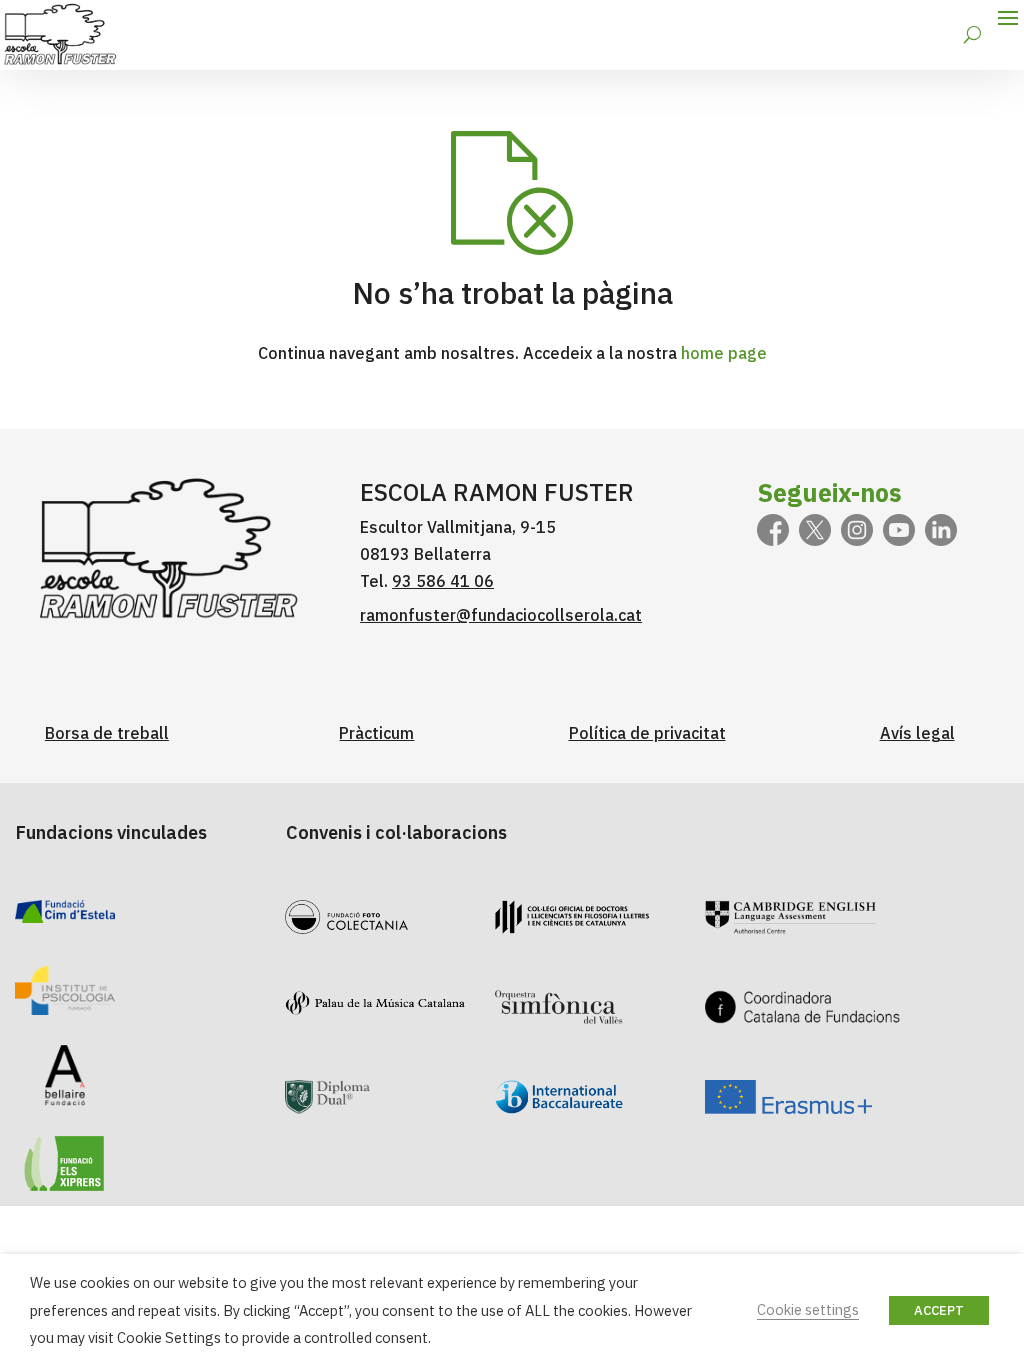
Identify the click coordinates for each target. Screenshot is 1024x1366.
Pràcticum (376, 733)
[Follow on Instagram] (857, 530)
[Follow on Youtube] (899, 530)
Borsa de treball (107, 733)
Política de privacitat (647, 733)
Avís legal (917, 733)
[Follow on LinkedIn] (941, 530)
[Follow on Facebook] (773, 530)
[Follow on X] (815, 530)
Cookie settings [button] (808, 1309)
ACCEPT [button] (939, 1310)
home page (724, 353)
